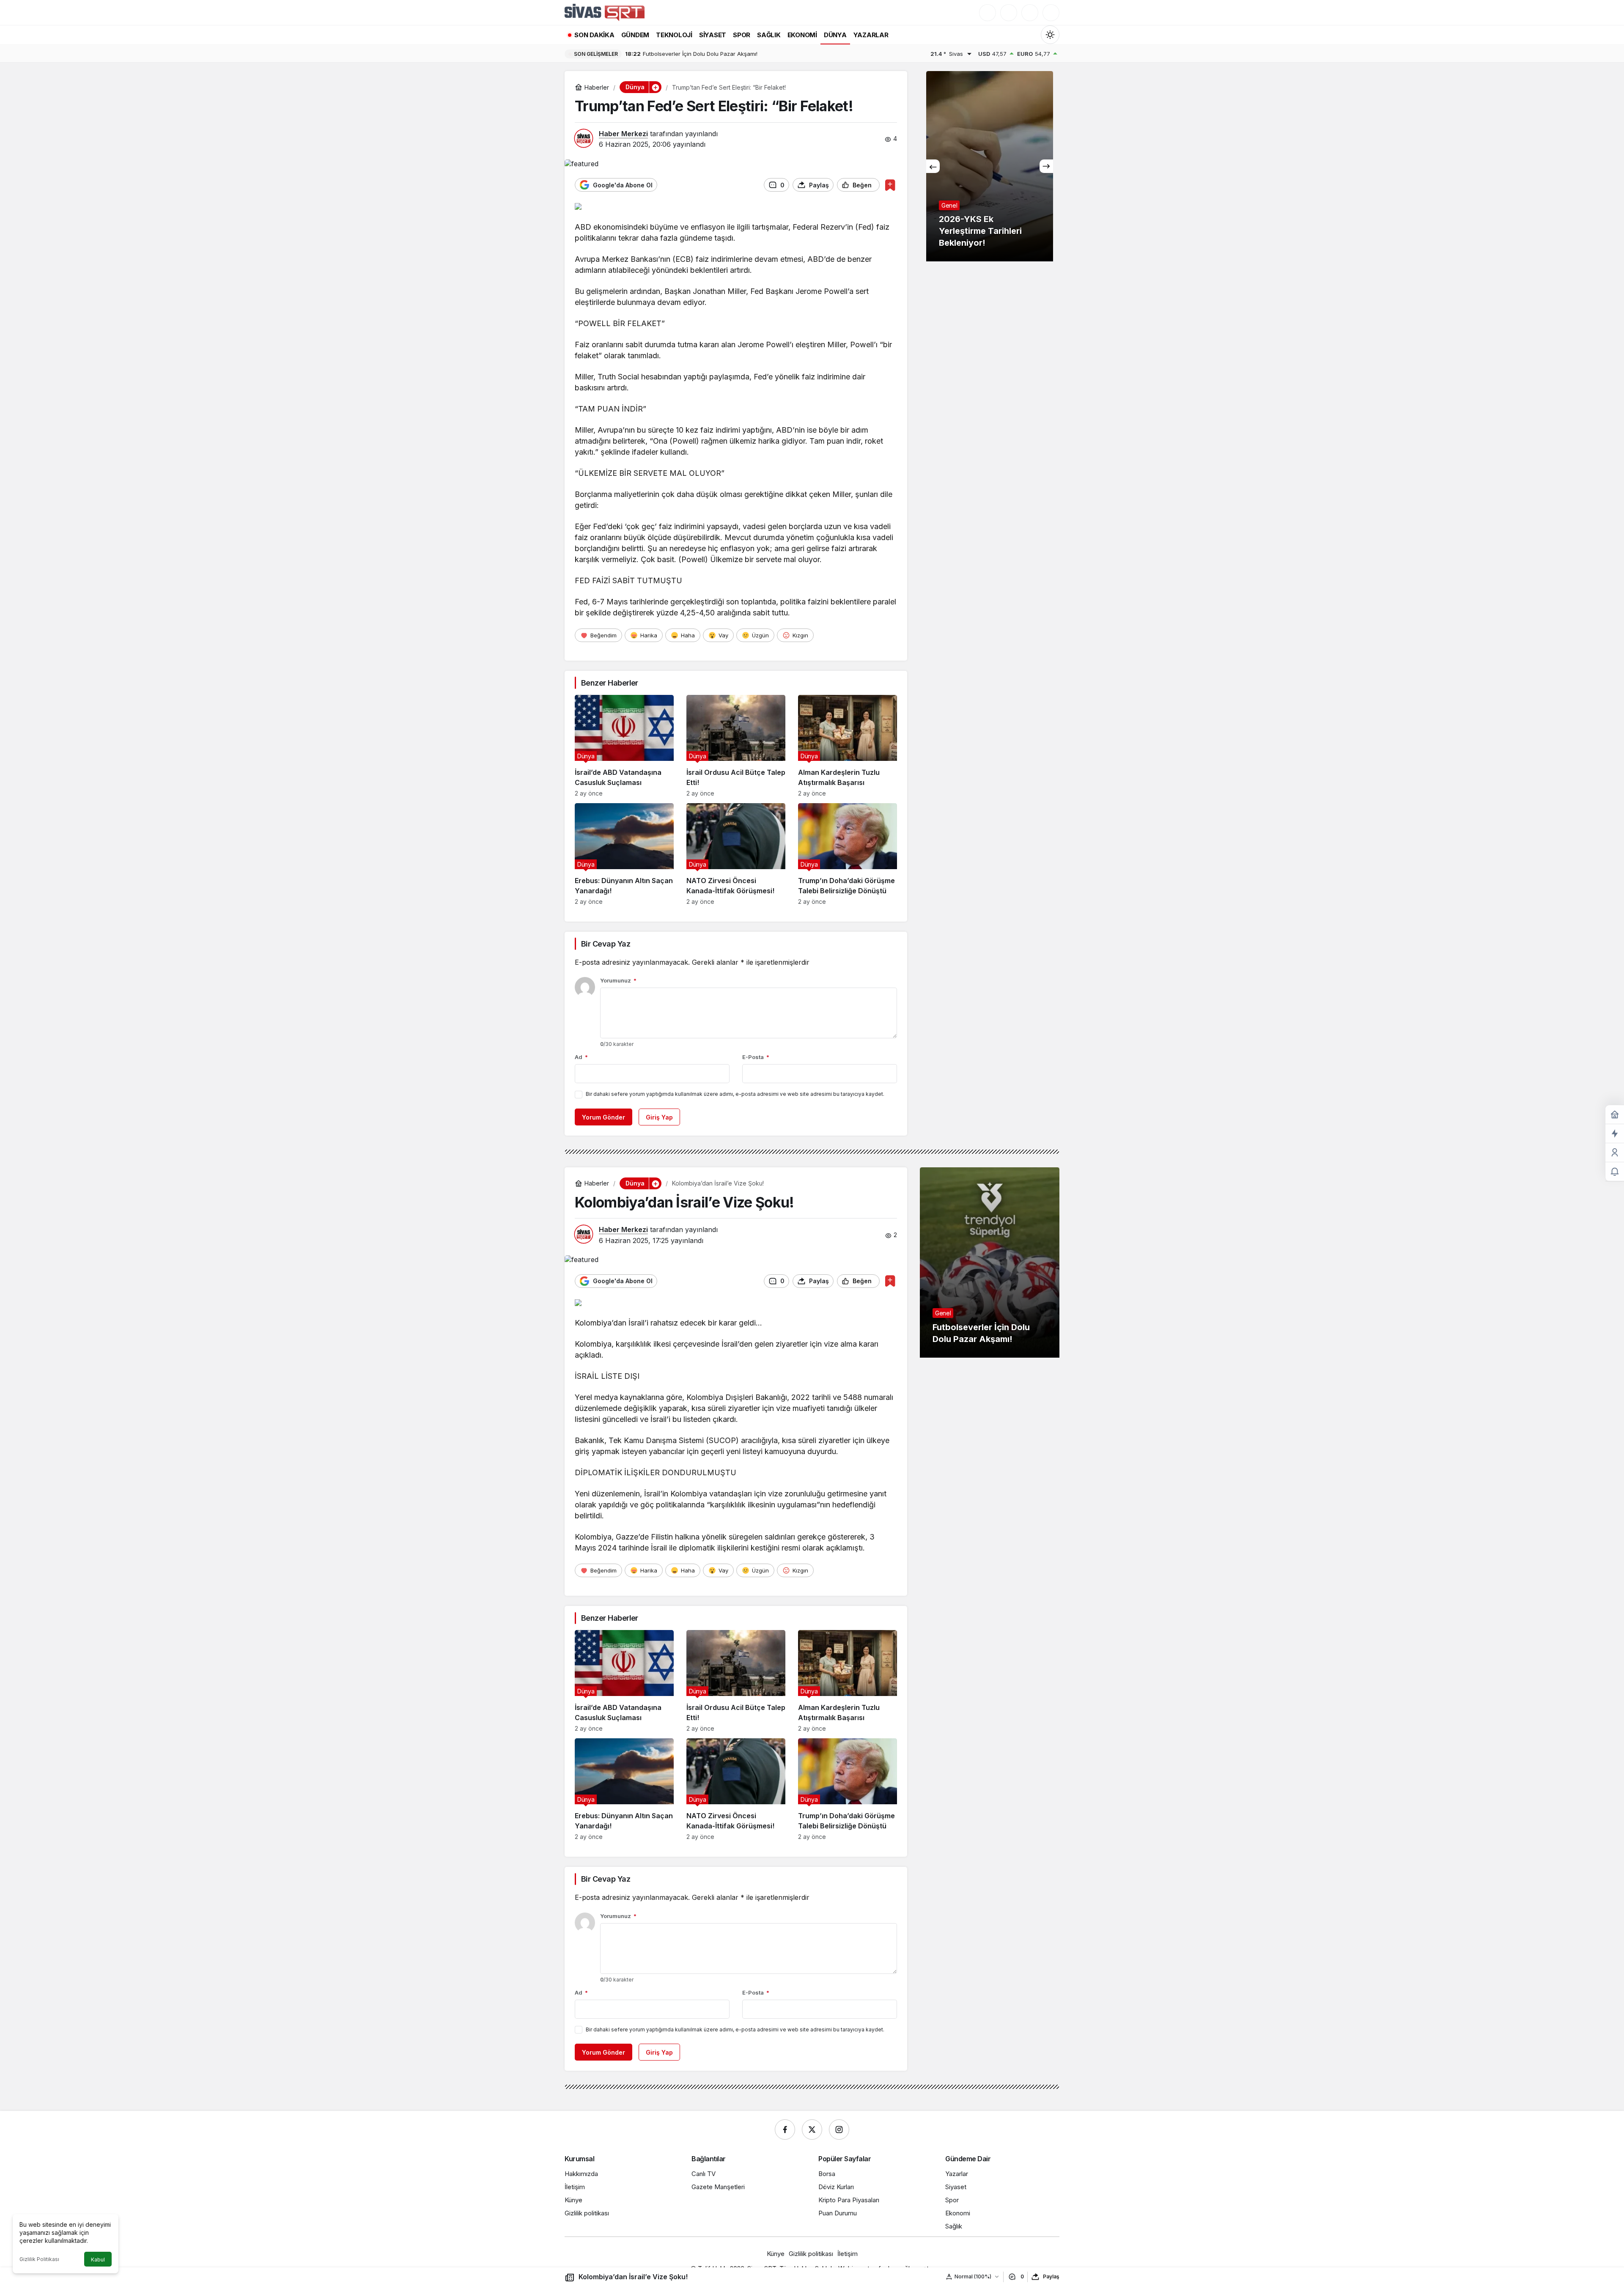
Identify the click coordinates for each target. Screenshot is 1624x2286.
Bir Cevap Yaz (606, 944)
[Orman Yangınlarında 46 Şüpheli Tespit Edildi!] (990, 166)
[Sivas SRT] (605, 12)
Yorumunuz (618, 980)
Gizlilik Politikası (39, 2259)
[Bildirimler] (1051, 13)
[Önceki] (933, 166)
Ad (581, 1057)
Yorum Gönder (604, 1117)
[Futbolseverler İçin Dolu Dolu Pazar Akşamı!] (990, 1262)
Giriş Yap (659, 1117)
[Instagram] (839, 2130)
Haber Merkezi (623, 134)
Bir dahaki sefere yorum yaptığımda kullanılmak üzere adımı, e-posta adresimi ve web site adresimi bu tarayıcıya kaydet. (735, 1094)
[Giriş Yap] (1030, 13)
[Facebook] (785, 2130)
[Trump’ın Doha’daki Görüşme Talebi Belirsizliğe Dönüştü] (848, 854)
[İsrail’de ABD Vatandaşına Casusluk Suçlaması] (624, 746)
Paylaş (1051, 2276)
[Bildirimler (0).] (1615, 1172)
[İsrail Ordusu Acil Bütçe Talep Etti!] (736, 746)
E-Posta (756, 1057)
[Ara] (988, 13)
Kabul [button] (98, 2260)
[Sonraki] (1046, 166)
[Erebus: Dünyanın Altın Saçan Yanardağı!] (624, 854)
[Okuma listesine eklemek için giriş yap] (890, 185)
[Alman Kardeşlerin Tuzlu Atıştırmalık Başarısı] (848, 746)
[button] (1009, 13)
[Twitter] (812, 2130)
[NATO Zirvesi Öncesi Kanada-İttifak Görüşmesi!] (736, 854)
